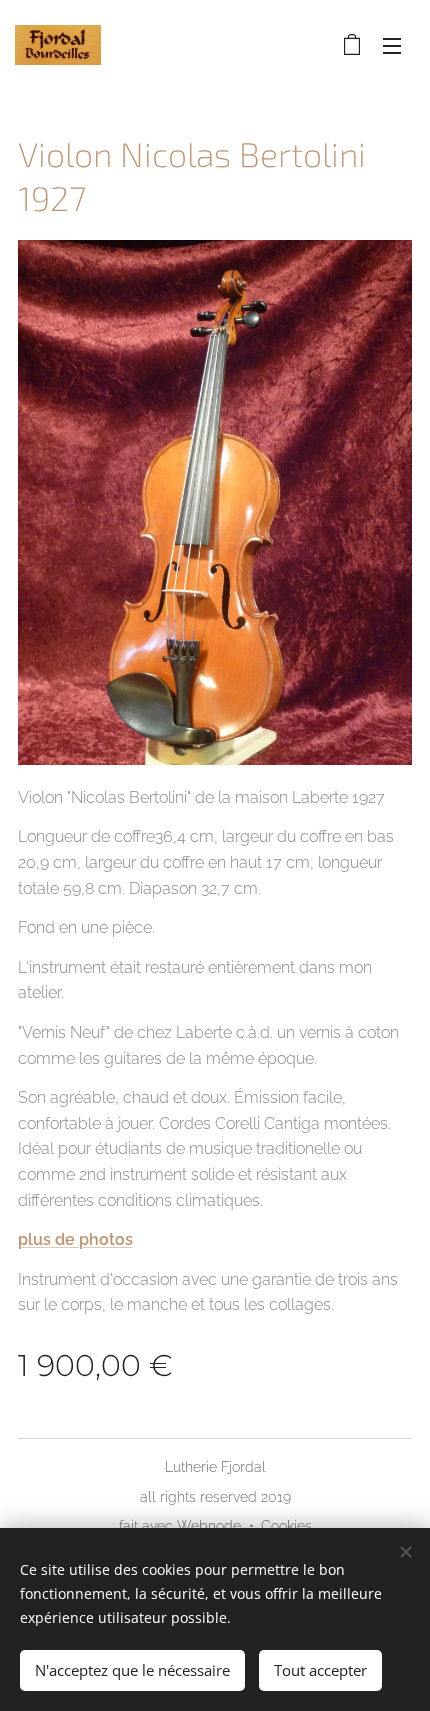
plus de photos (75, 1239)
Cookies (286, 1526)
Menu (392, 45)
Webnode (209, 1526)
